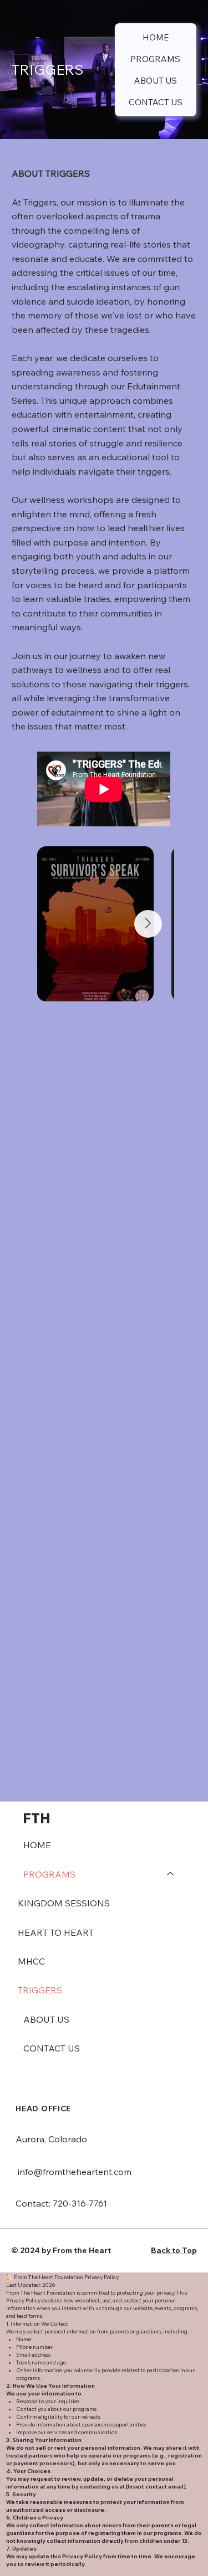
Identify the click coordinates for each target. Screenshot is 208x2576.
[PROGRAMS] (171, 1874)
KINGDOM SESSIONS (64, 1903)
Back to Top (174, 2250)
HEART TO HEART (56, 1932)
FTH (38, 1818)
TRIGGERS (40, 1990)
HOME (37, 1845)
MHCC (31, 1961)
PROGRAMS (49, 1874)
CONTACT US (52, 2048)
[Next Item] (148, 924)
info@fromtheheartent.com (75, 2172)
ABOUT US (46, 2019)
